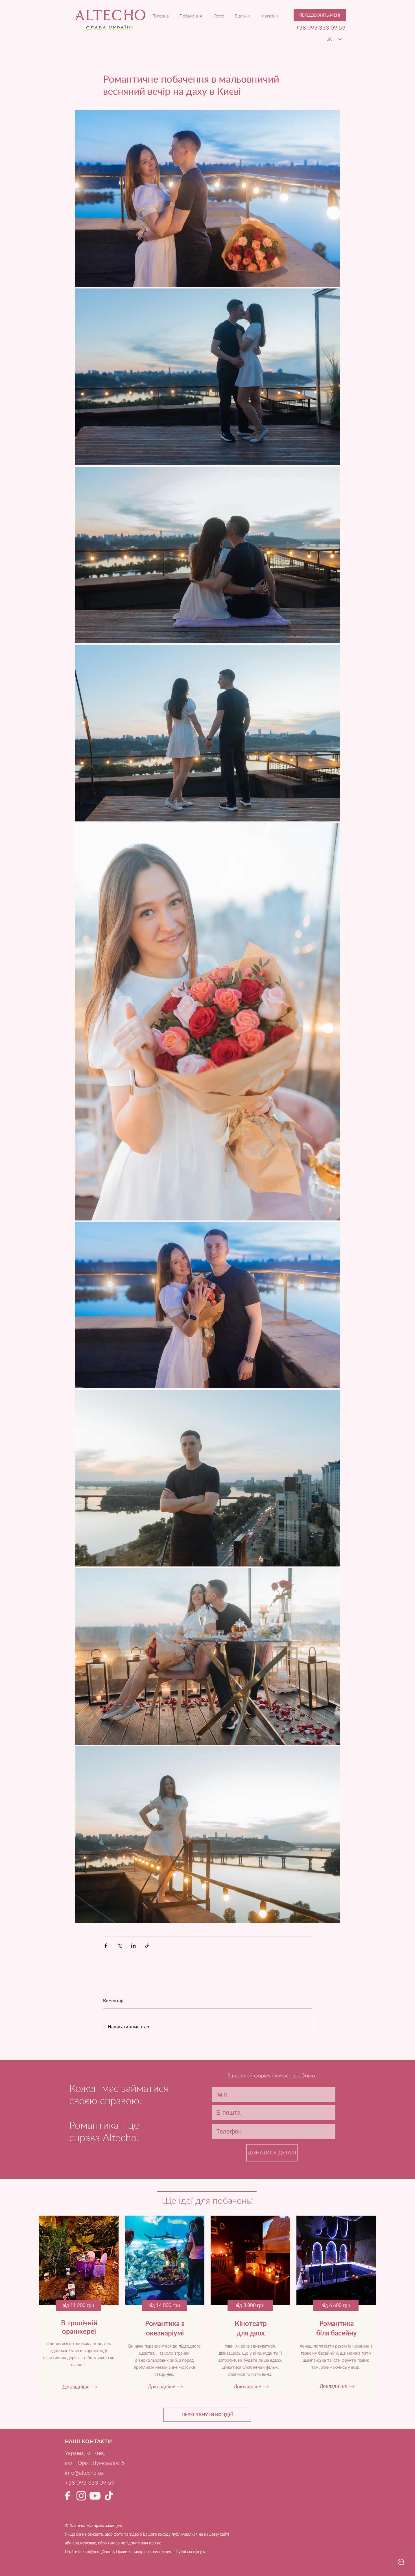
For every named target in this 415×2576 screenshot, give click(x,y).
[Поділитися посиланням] (147, 1946)
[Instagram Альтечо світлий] (81, 2496)
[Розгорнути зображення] (207, 199)
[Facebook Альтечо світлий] (67, 2496)
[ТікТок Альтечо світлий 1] (109, 2496)
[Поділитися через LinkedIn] (133, 1946)
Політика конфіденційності (89, 2552)
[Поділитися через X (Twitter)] (120, 1946)
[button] (320, 15)
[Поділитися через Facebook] (106, 1946)
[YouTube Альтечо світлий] (95, 2496)
